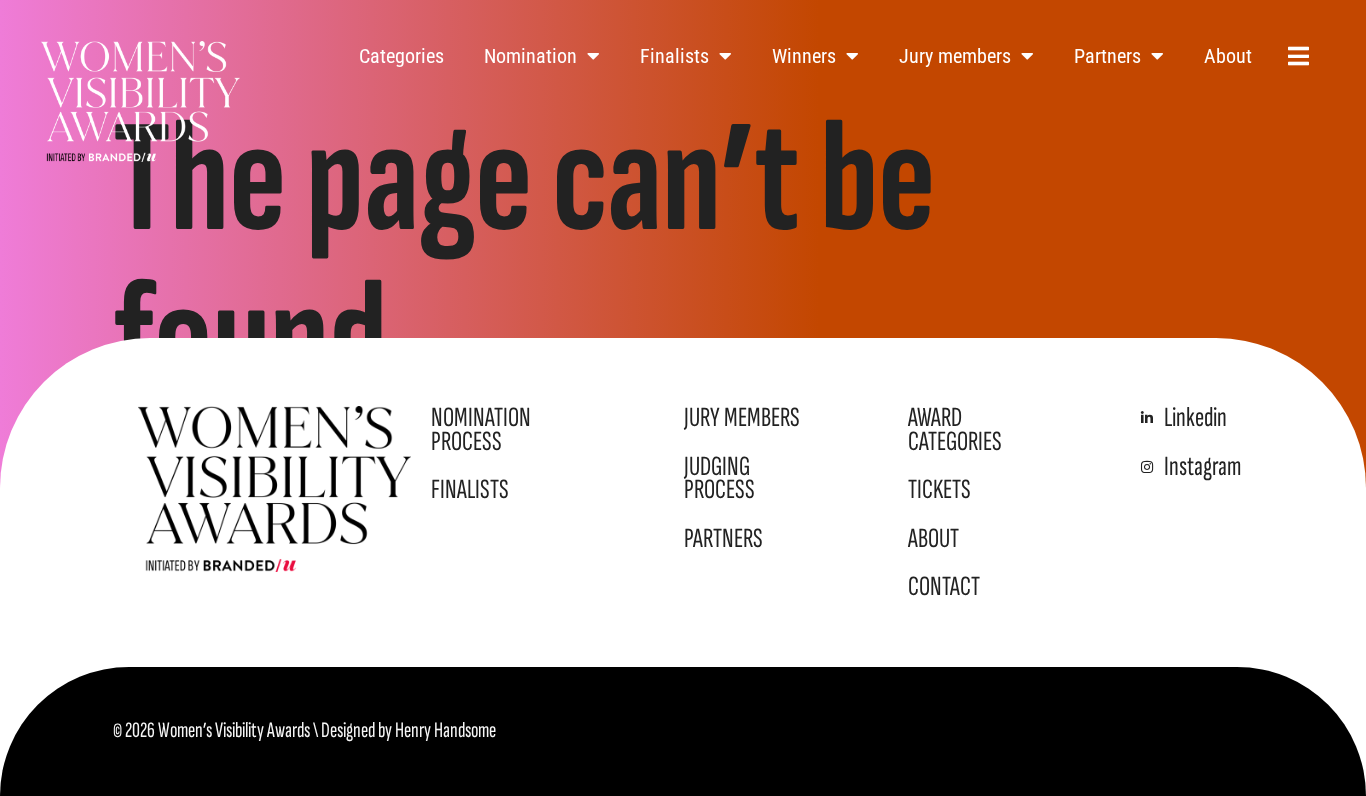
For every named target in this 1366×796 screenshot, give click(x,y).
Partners (1107, 56)
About (1228, 56)
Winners (804, 56)
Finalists (674, 56)
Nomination (530, 56)
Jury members (955, 56)
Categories (401, 56)
